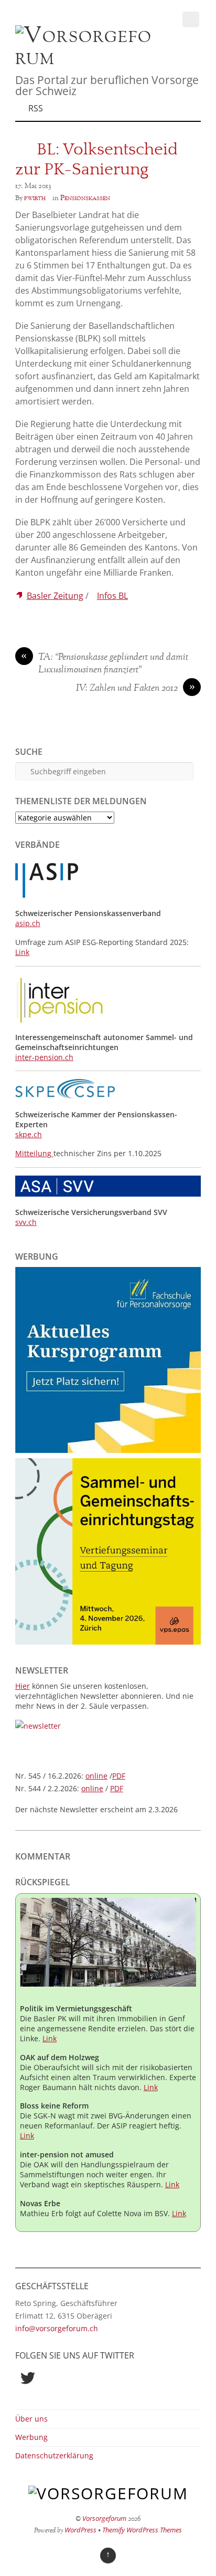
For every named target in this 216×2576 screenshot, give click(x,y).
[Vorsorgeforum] (84, 58)
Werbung (31, 2437)
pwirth (35, 198)
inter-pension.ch (44, 1057)
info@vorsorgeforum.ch (57, 2328)
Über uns (31, 2419)
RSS (36, 108)
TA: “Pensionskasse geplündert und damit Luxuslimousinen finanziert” (105, 664)
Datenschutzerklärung (54, 2455)
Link (22, 952)
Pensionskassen (85, 198)
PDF (119, 1776)
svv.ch (26, 1222)
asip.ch (28, 923)
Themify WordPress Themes (142, 2530)
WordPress (80, 2530)
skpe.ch (29, 1134)
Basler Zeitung (55, 596)
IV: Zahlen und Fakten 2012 (136, 689)
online (96, 1776)
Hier (23, 1686)
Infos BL (112, 596)
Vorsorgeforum (104, 2518)
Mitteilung (34, 1153)
